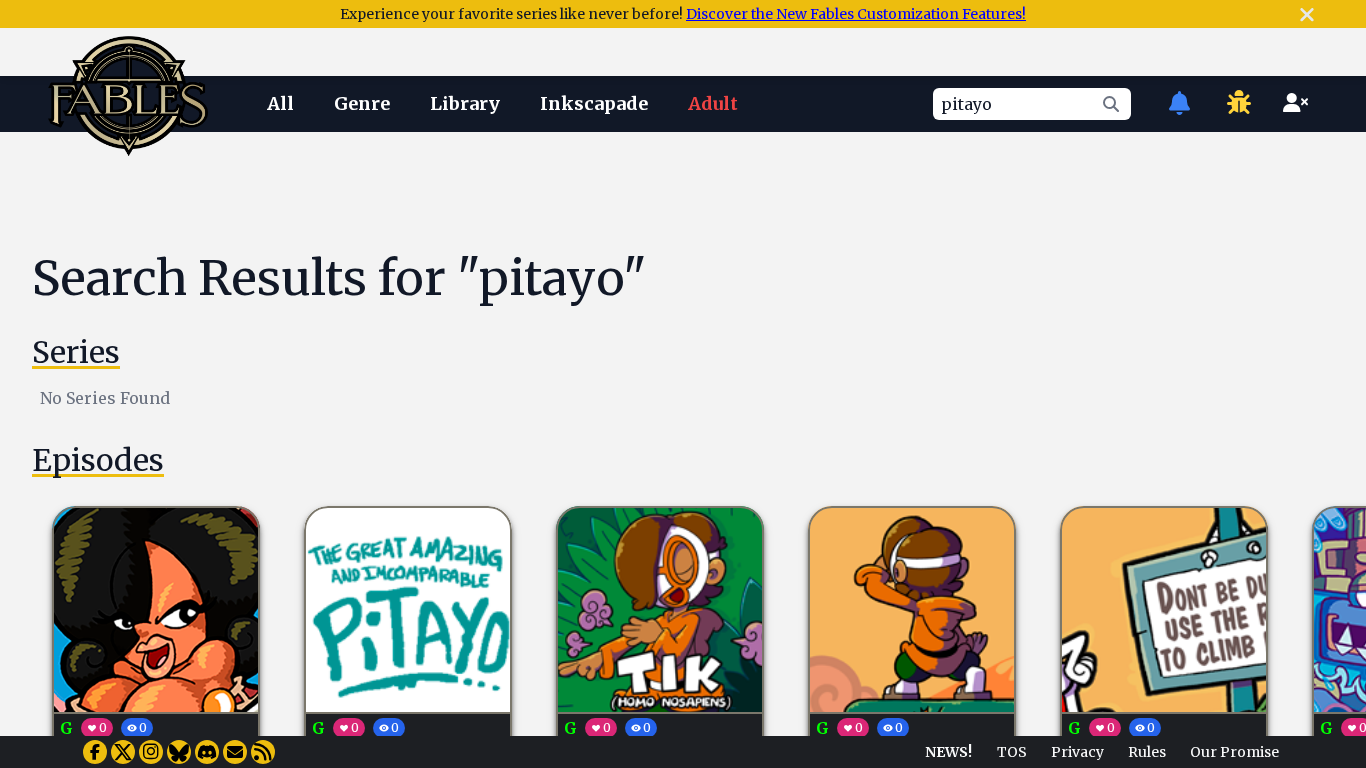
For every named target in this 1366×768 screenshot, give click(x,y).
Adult (713, 103)
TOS (1012, 752)
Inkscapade (594, 103)
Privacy (1077, 752)
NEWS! (948, 752)
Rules (1147, 752)
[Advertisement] (699, 193)
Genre (362, 103)
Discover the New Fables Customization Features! (856, 14)
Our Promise (1234, 752)
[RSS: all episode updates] (263, 752)
